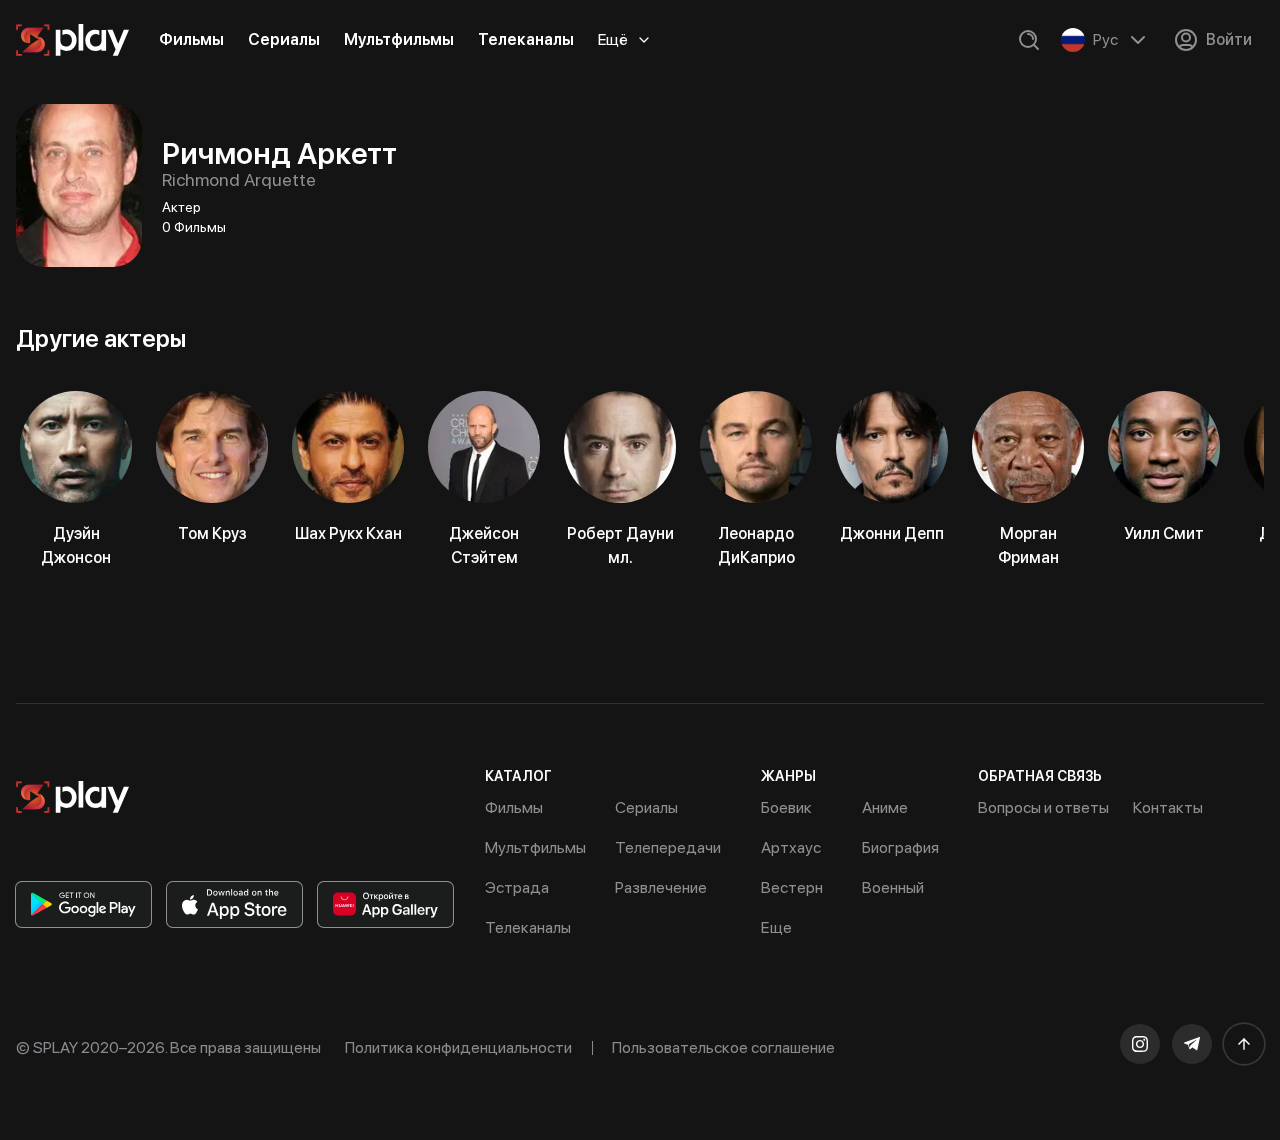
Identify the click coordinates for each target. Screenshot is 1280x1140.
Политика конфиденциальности (458, 1047)
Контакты (1168, 807)
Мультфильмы (399, 39)
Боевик (786, 807)
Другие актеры (101, 338)
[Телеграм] (1192, 1044)
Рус (1105, 39)
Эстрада (517, 887)
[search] (1029, 40)
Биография (900, 847)
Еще (776, 927)
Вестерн (792, 887)
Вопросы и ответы (1043, 807)
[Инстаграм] (1140, 1044)
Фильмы (191, 39)
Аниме (885, 807)
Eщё (613, 39)
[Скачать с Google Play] (83, 904)
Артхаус (791, 847)
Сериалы (284, 39)
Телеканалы (526, 39)
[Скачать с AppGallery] (385, 904)
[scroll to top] (1244, 1044)
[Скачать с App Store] (234, 904)
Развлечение (661, 887)
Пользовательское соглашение (723, 1047)
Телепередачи (668, 847)
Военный (893, 887)
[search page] (1029, 40)
